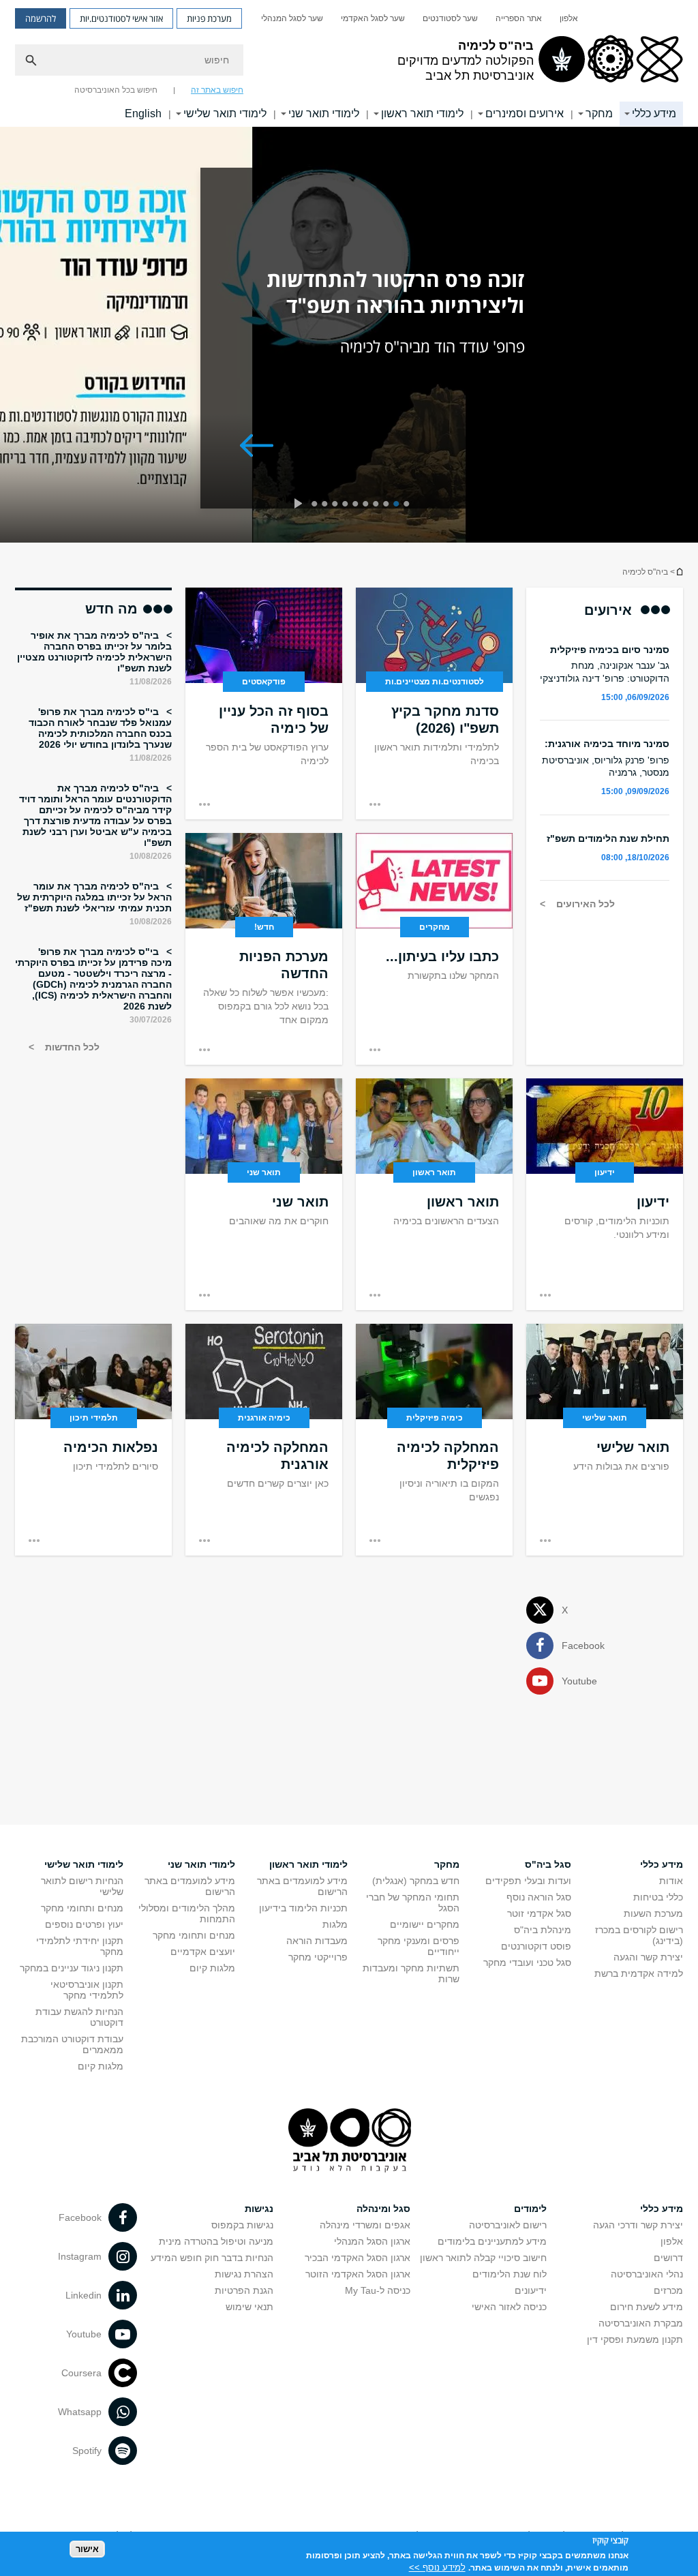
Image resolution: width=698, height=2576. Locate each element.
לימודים (530, 2209)
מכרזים (668, 2290)
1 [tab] (409, 505)
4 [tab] (378, 505)
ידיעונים (531, 2290)
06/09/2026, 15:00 (635, 697)
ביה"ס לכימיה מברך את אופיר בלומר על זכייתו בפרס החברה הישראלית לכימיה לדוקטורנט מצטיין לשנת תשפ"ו (94, 652)
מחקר (599, 113)
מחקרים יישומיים (425, 1924)
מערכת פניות (209, 18)
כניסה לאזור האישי (509, 2307)
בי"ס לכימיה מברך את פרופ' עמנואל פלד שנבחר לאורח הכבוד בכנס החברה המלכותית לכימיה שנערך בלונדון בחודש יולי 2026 (100, 728)
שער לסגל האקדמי (373, 18)
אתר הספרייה (519, 18)
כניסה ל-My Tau (378, 2290)
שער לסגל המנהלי (292, 18)
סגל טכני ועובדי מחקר (527, 1963)
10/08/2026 (151, 856)
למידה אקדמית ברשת (639, 1973)
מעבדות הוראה (317, 1941)
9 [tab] (327, 505)
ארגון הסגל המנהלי (372, 2241)
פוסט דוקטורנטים (536, 1946)
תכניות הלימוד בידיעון (303, 1908)
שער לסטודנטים (450, 18)
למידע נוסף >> (437, 2567)
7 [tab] (347, 505)
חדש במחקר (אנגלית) (416, 1881)
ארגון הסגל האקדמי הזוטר (358, 2274)
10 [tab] (317, 505)
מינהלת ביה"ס (543, 1930)
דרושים (668, 2258)
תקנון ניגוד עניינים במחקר (72, 1968)
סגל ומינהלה (383, 2209)
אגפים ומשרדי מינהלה (365, 2225)
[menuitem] (569, 18)
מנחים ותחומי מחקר (194, 1935)
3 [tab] (388, 505)
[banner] (349, 63)
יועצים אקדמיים (203, 1952)
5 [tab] (368, 505)
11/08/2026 (151, 682)
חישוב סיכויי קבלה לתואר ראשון (483, 2258)
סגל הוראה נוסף (539, 1897)
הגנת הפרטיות (244, 2290)
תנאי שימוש (249, 2307)
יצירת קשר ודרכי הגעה (638, 2225)
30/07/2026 (151, 1020)
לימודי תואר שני (324, 113)
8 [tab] (337, 505)
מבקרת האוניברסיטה (641, 2323)
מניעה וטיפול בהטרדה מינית (216, 2241)
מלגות (335, 1924)
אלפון (569, 18)
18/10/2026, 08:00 (635, 858)
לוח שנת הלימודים (510, 2274)
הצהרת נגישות (244, 2274)
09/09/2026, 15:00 (635, 791)
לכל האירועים (584, 904)
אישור (87, 2549)
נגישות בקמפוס (242, 2225)
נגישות (259, 2209)
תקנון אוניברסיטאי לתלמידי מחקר (87, 1990)
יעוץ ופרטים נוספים (84, 1924)
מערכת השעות (653, 1913)
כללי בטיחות (658, 1897)
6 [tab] (358, 505)
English (143, 113)
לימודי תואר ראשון (422, 113)
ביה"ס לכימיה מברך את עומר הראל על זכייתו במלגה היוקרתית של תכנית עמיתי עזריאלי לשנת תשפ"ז (94, 897)
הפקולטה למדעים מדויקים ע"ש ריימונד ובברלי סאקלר (679, 572)
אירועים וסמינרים (525, 113)
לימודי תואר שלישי (225, 113)
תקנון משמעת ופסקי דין (635, 2339)
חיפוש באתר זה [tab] (217, 90)
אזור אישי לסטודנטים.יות (121, 18)
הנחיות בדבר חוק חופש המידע (212, 2258)
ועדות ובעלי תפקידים (528, 1881)
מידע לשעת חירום (647, 2307)
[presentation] (298, 505)
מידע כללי (654, 113)
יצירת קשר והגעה (648, 1957)
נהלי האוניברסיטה (647, 2274)
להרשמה (41, 18)
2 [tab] (398, 505)
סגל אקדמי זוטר (539, 1913)
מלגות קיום (212, 1968)
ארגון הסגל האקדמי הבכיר (358, 2258)
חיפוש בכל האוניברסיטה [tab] (116, 90)
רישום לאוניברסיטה (508, 2225)
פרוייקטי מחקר (318, 1957)
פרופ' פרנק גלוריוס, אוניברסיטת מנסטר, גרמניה (606, 766)
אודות (671, 1881)
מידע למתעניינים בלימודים (492, 2241)
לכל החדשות (71, 1047)
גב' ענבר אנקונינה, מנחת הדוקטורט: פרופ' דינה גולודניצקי (605, 671)
